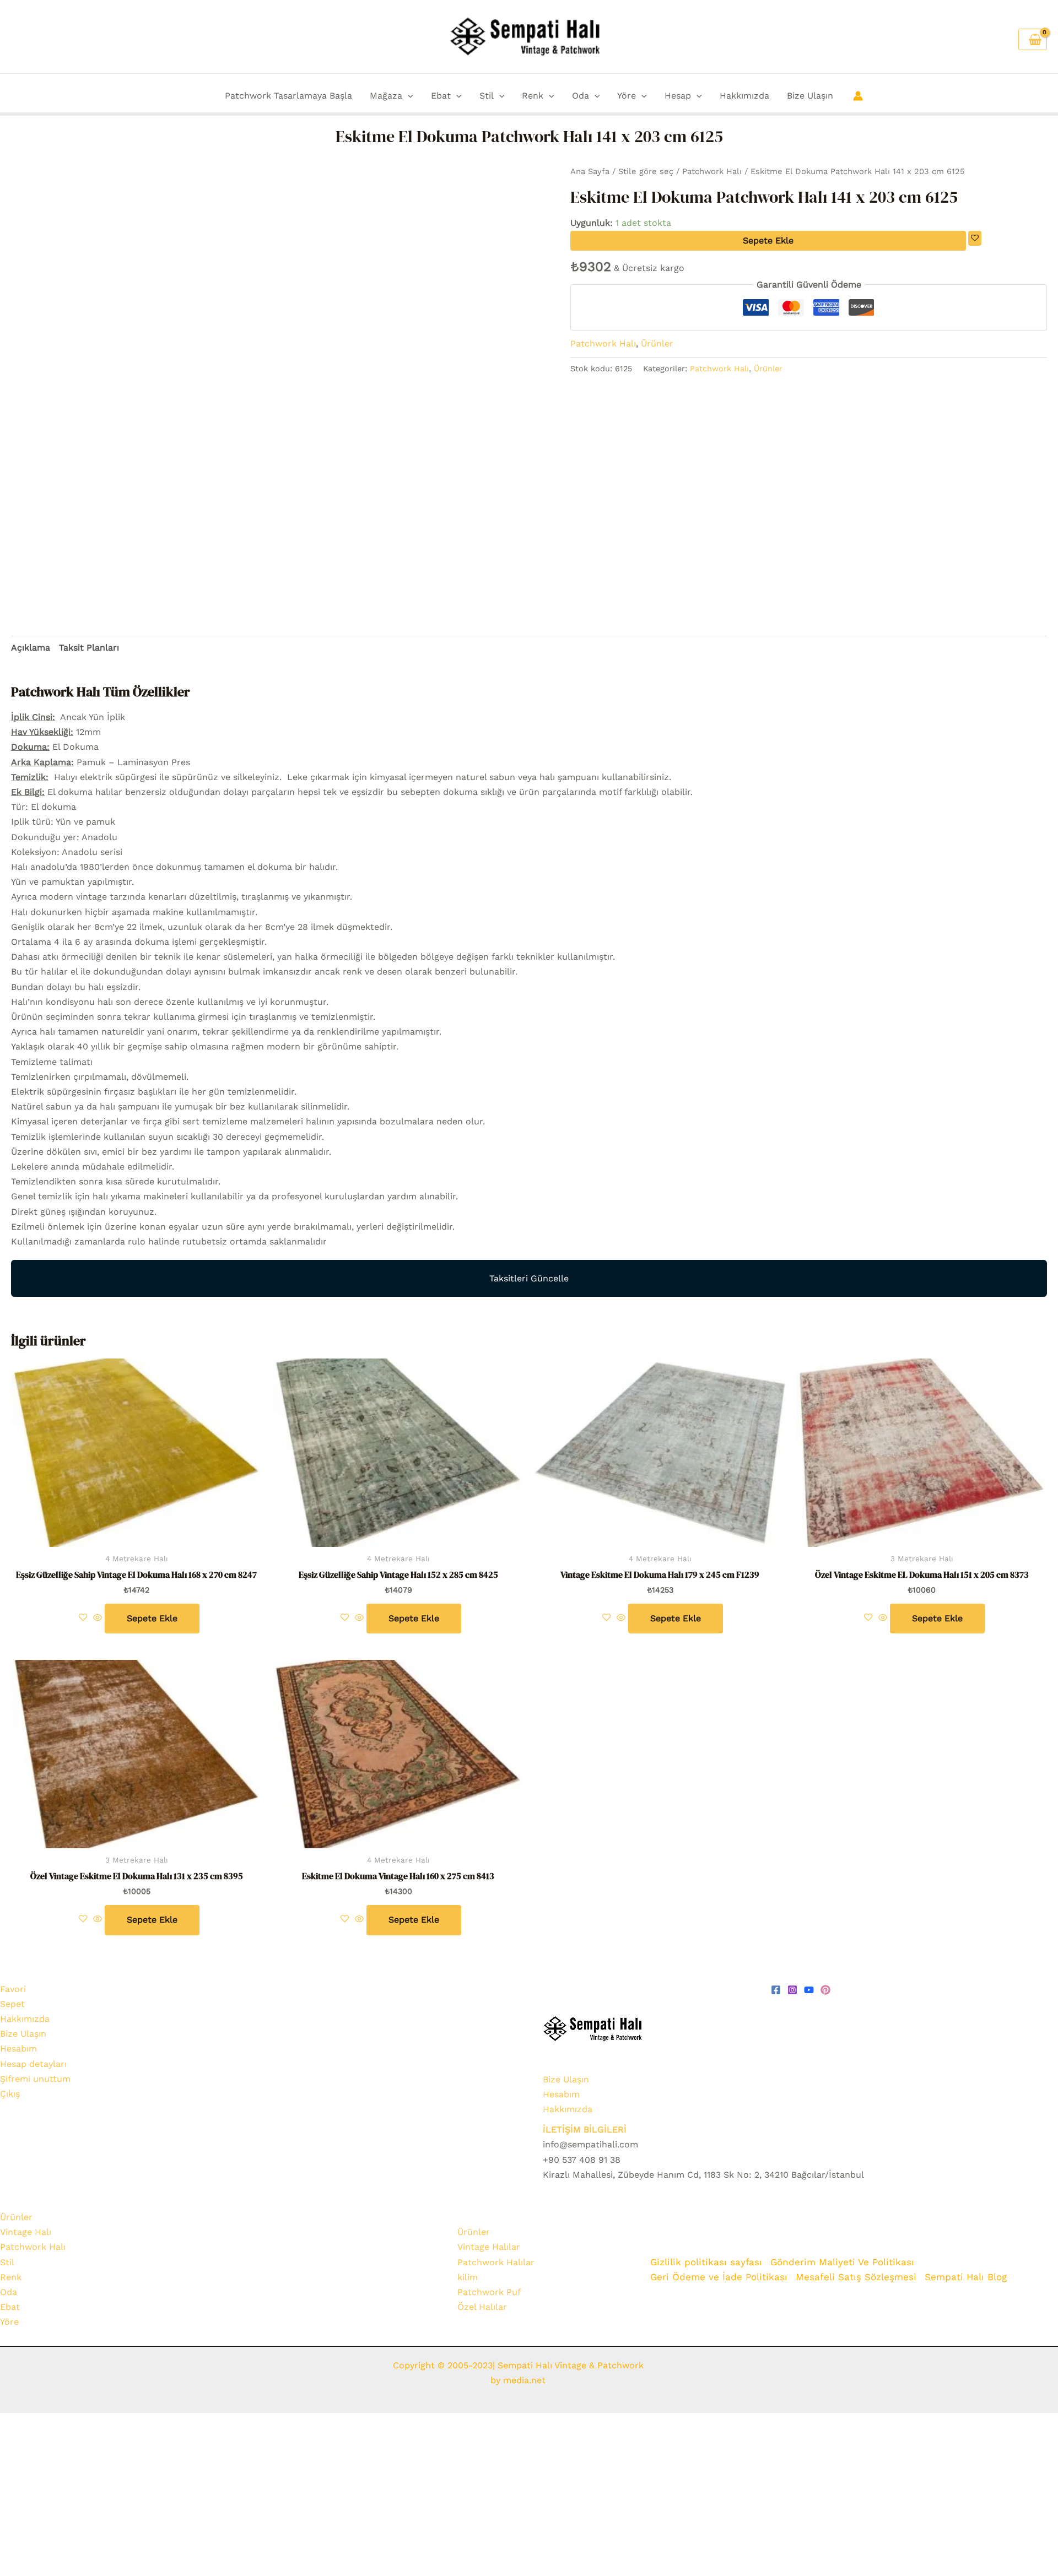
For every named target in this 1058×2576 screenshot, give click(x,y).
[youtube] (809, 1990)
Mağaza (386, 96)
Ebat (441, 96)
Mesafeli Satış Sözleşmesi (856, 2277)
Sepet (12, 2004)
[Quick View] (98, 1618)
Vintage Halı (26, 2232)
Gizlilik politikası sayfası (706, 2262)
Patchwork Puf (489, 2292)
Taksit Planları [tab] (89, 648)
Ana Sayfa (590, 171)
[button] (408, 96)
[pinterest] (825, 1990)
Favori (13, 1989)
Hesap (678, 96)
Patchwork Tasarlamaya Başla (288, 96)
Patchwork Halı (712, 171)
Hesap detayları (33, 2064)
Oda (581, 96)
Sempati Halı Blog (966, 2277)
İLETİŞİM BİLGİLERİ (585, 2129)
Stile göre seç (646, 171)
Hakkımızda (744, 96)
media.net (523, 2380)
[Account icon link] (858, 96)
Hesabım (18, 2049)
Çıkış (10, 2094)
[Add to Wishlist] (975, 238)
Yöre (627, 96)
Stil (487, 96)
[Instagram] (792, 1990)
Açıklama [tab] (31, 648)
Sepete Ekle (768, 240)
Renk (533, 96)
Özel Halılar (482, 2307)
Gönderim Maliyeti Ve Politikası (844, 2262)
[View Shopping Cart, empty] (1033, 39)
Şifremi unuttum (35, 2079)
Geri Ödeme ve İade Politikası (719, 2277)
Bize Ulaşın (810, 96)
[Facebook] (776, 1990)
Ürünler (657, 343)
